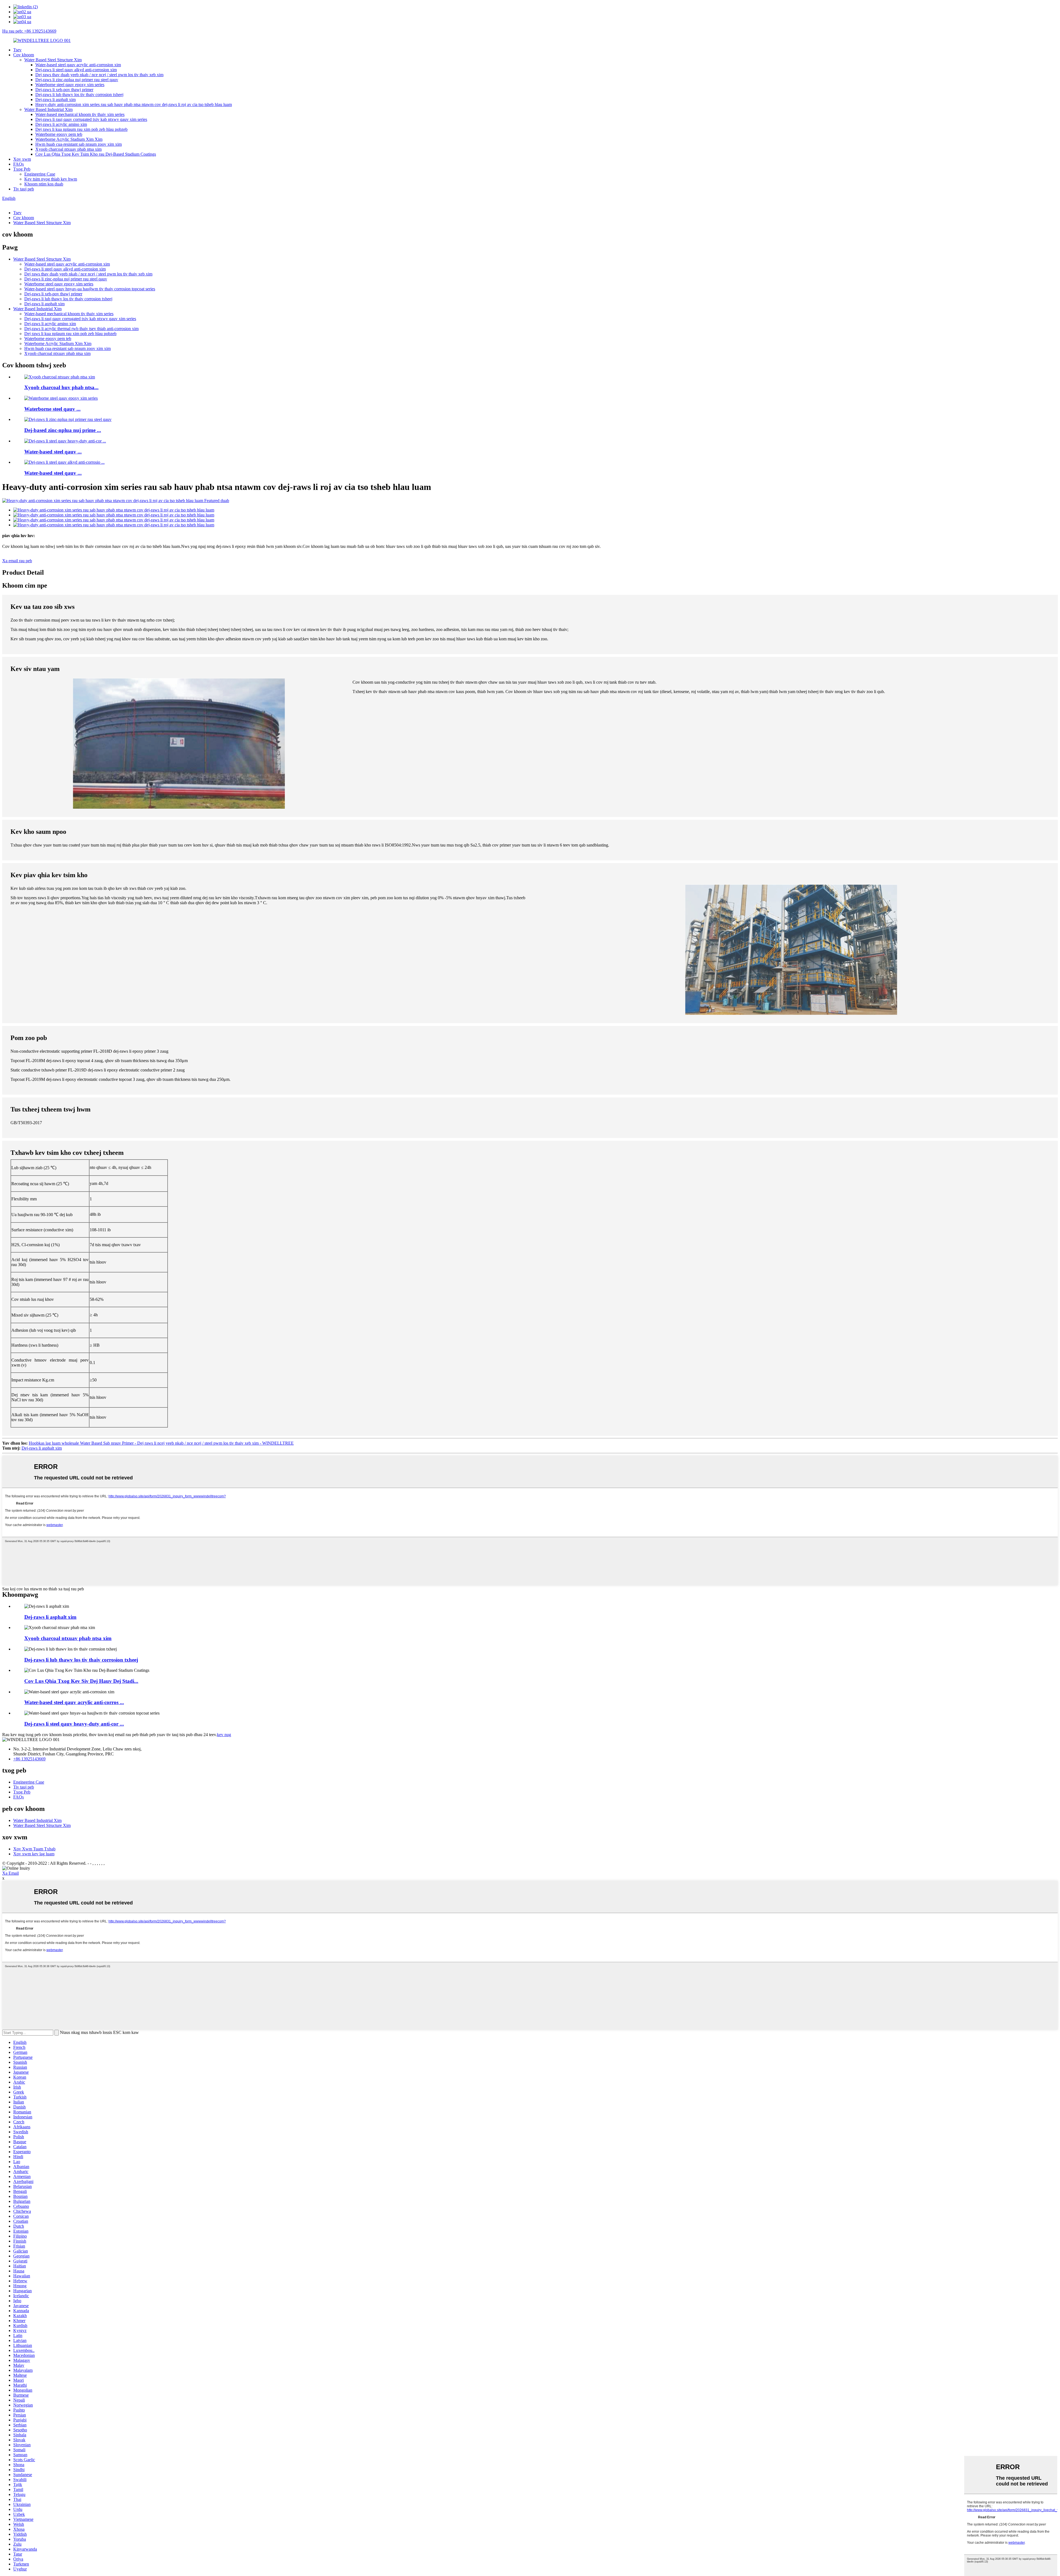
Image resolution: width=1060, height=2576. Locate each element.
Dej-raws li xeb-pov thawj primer (64, 90)
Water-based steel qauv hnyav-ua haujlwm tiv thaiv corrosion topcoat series (90, 289)
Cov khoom (24, 55)
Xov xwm (22, 159)
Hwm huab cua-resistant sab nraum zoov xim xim (79, 144)
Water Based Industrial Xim (48, 109)
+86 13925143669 (29, 1759)
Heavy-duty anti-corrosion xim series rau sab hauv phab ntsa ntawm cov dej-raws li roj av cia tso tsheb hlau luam (134, 104)
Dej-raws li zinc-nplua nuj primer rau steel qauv (77, 80)
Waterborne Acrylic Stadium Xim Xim (69, 139)
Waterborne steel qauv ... (52, 409)
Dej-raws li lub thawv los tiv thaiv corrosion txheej (79, 95)
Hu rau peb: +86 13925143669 (29, 31)
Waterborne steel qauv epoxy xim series (70, 85)
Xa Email (10, 1873)
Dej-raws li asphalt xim (55, 100)
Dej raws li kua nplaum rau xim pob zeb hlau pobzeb (81, 129)
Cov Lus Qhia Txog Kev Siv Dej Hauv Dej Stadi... (81, 1681)
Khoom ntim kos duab (44, 184)
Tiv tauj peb (24, 189)
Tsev (17, 50)
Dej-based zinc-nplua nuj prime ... (63, 430)
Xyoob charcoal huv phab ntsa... (61, 387)
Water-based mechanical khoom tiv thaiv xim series (80, 114)
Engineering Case (40, 174)
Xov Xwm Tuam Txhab (34, 1849)
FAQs (18, 164)
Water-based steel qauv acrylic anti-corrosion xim (78, 65)
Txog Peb (22, 169)
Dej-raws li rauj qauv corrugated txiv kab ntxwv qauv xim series (91, 119)
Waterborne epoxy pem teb (59, 134)
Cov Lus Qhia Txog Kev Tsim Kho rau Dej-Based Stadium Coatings (96, 154)
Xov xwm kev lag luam (34, 1854)
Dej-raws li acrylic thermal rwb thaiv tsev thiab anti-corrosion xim (81, 329)
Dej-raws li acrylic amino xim (61, 124)
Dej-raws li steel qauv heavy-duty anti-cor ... (74, 1724)
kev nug (224, 1735)
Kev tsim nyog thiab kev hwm (51, 179)
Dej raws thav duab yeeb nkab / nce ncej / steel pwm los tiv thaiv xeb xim (99, 75)
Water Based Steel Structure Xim (53, 60)
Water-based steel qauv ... (53, 452)
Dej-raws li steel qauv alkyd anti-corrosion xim (76, 70)
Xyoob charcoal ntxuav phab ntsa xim (68, 149)
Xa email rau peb (17, 561)
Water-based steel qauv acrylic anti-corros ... (74, 1702)
